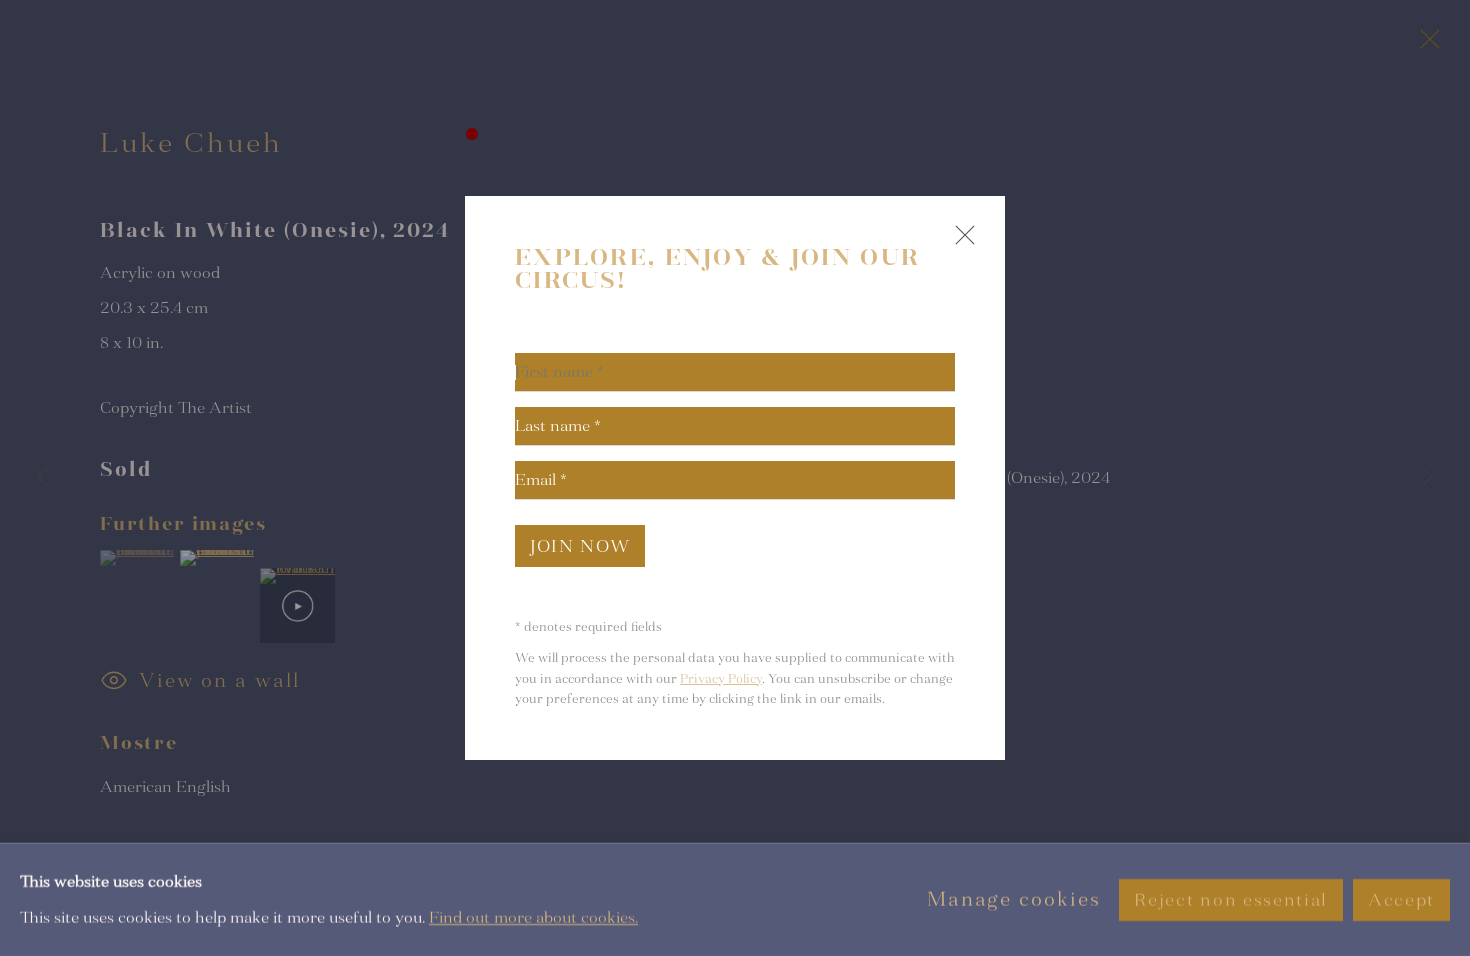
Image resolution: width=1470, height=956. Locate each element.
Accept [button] (1401, 899)
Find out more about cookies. (533, 916)
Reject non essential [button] (1230, 899)
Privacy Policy (721, 679)
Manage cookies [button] (1014, 899)
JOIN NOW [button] (580, 546)
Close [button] (960, 243)
